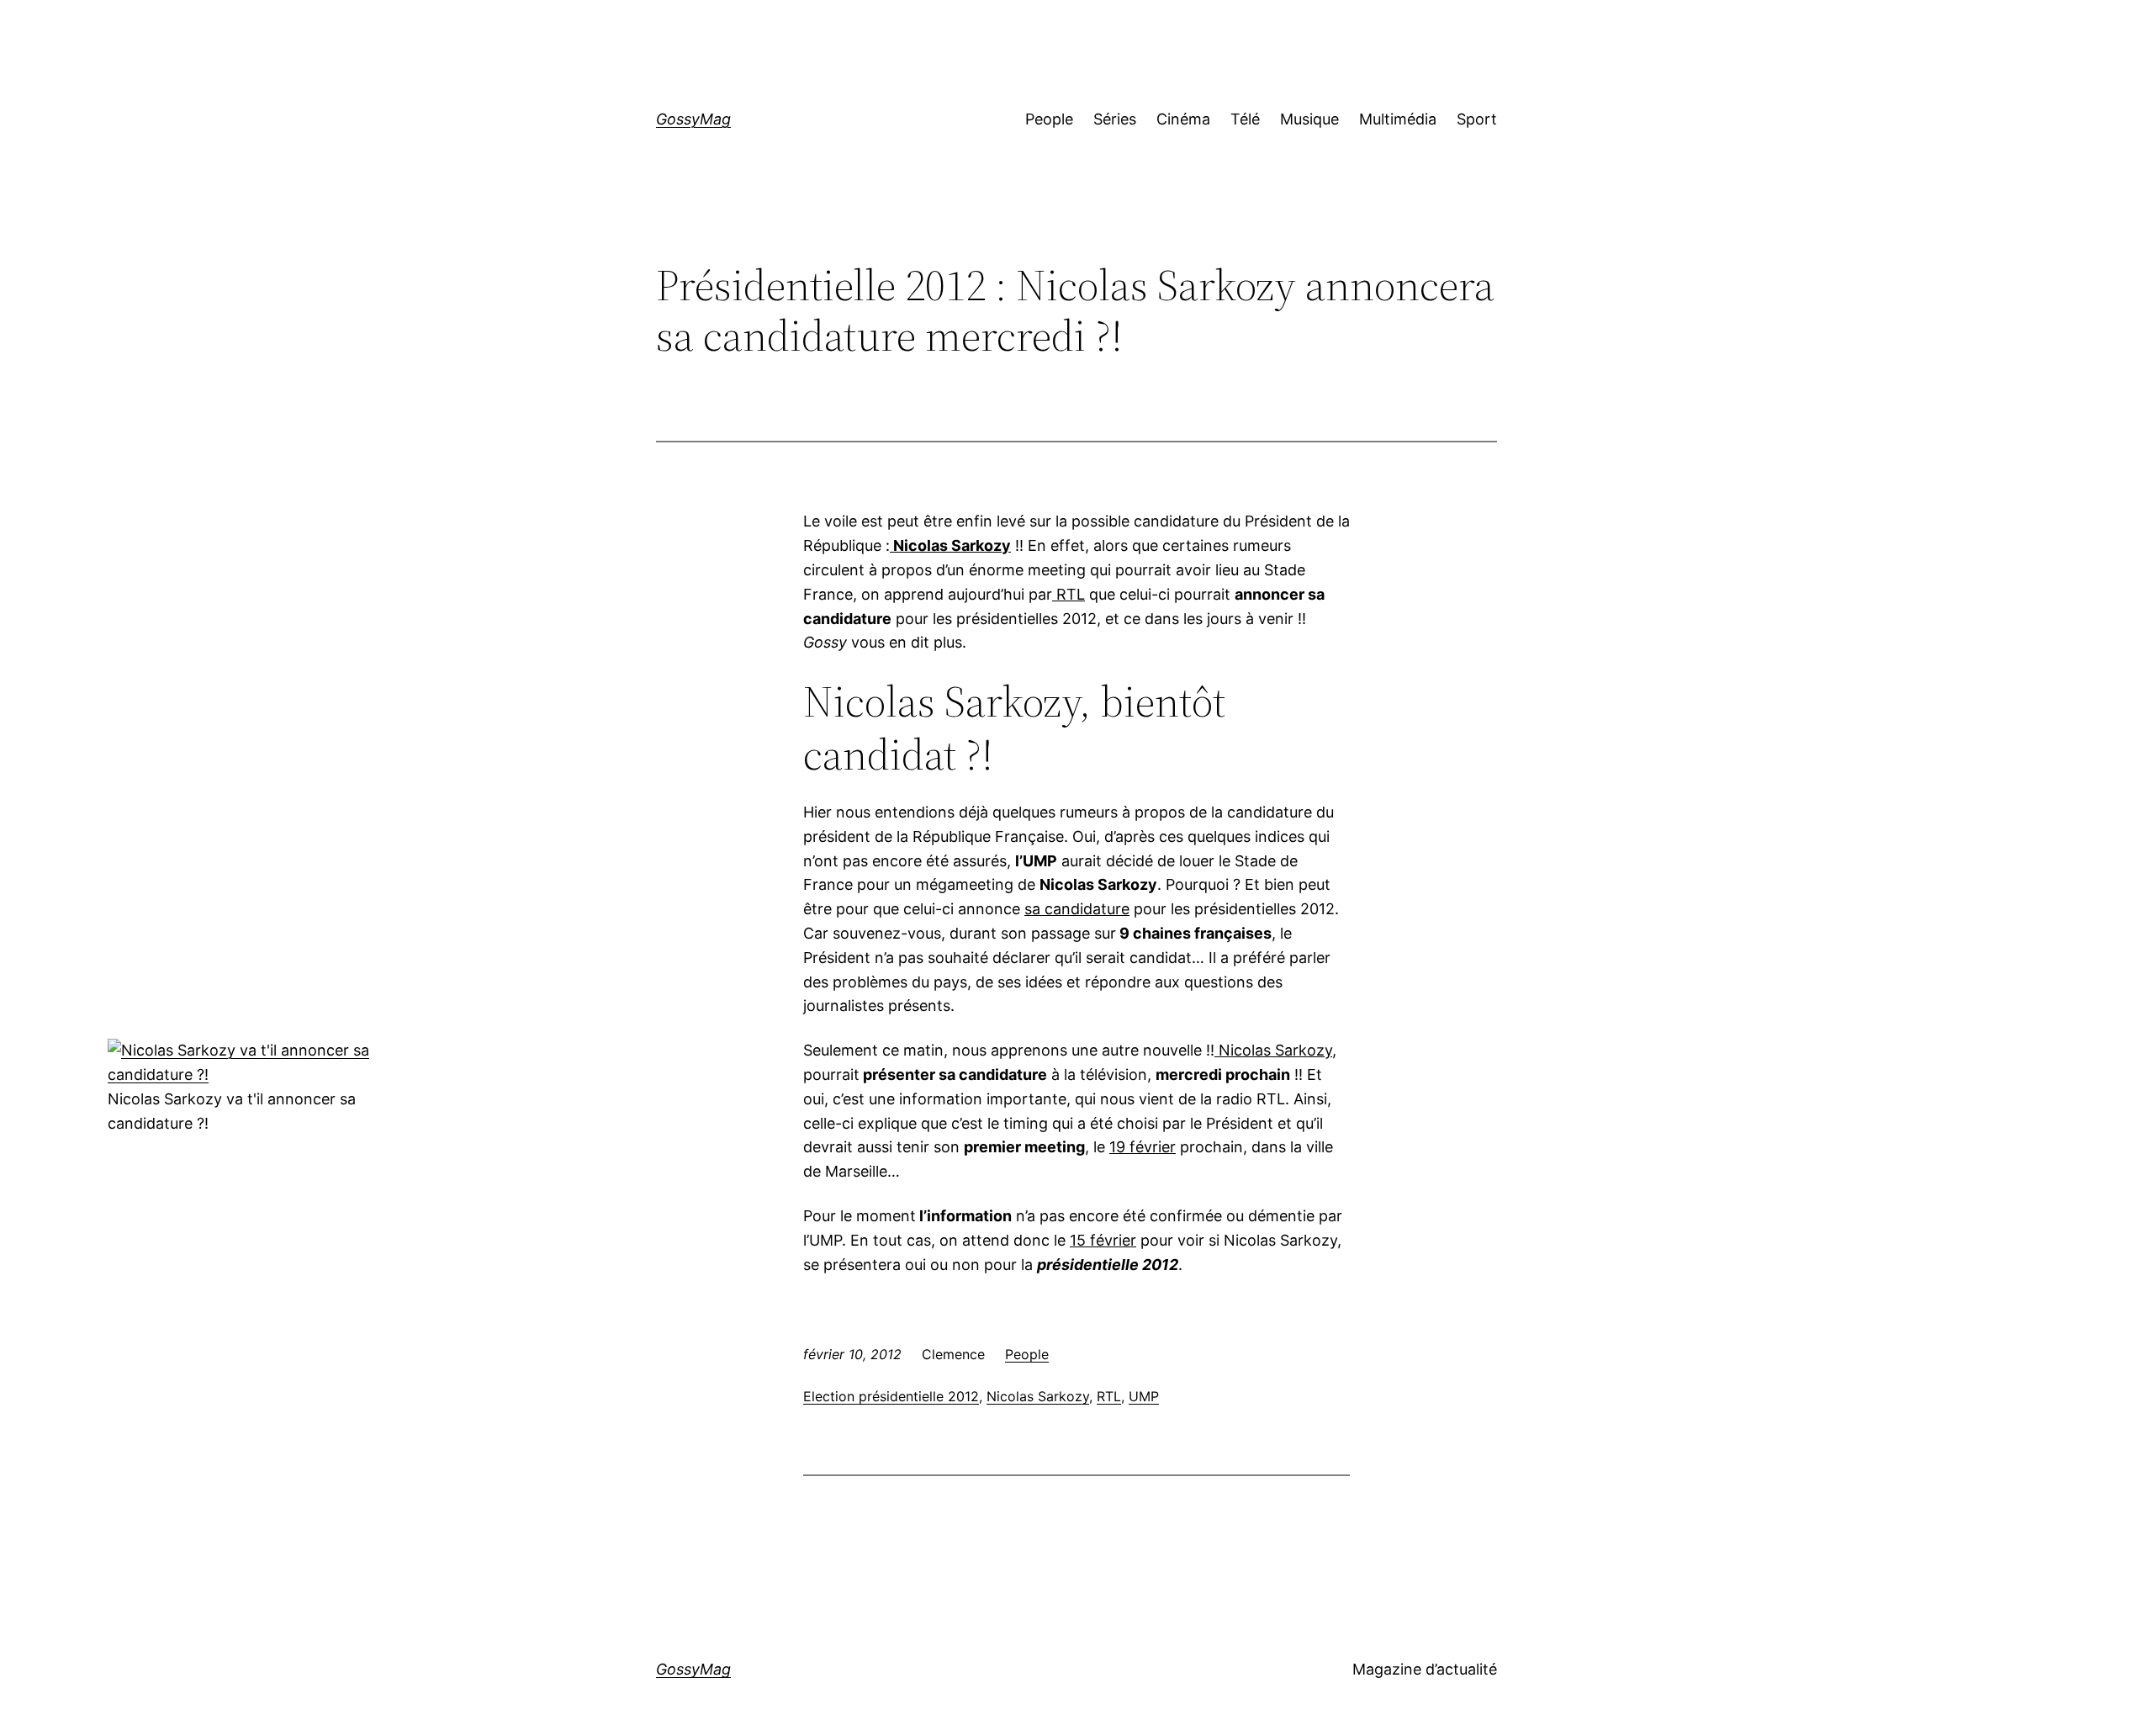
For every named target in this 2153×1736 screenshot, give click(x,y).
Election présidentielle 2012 (891, 1396)
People (1027, 1354)
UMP (1144, 1396)
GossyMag (693, 119)
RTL (1109, 1396)
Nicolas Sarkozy (1038, 1396)
